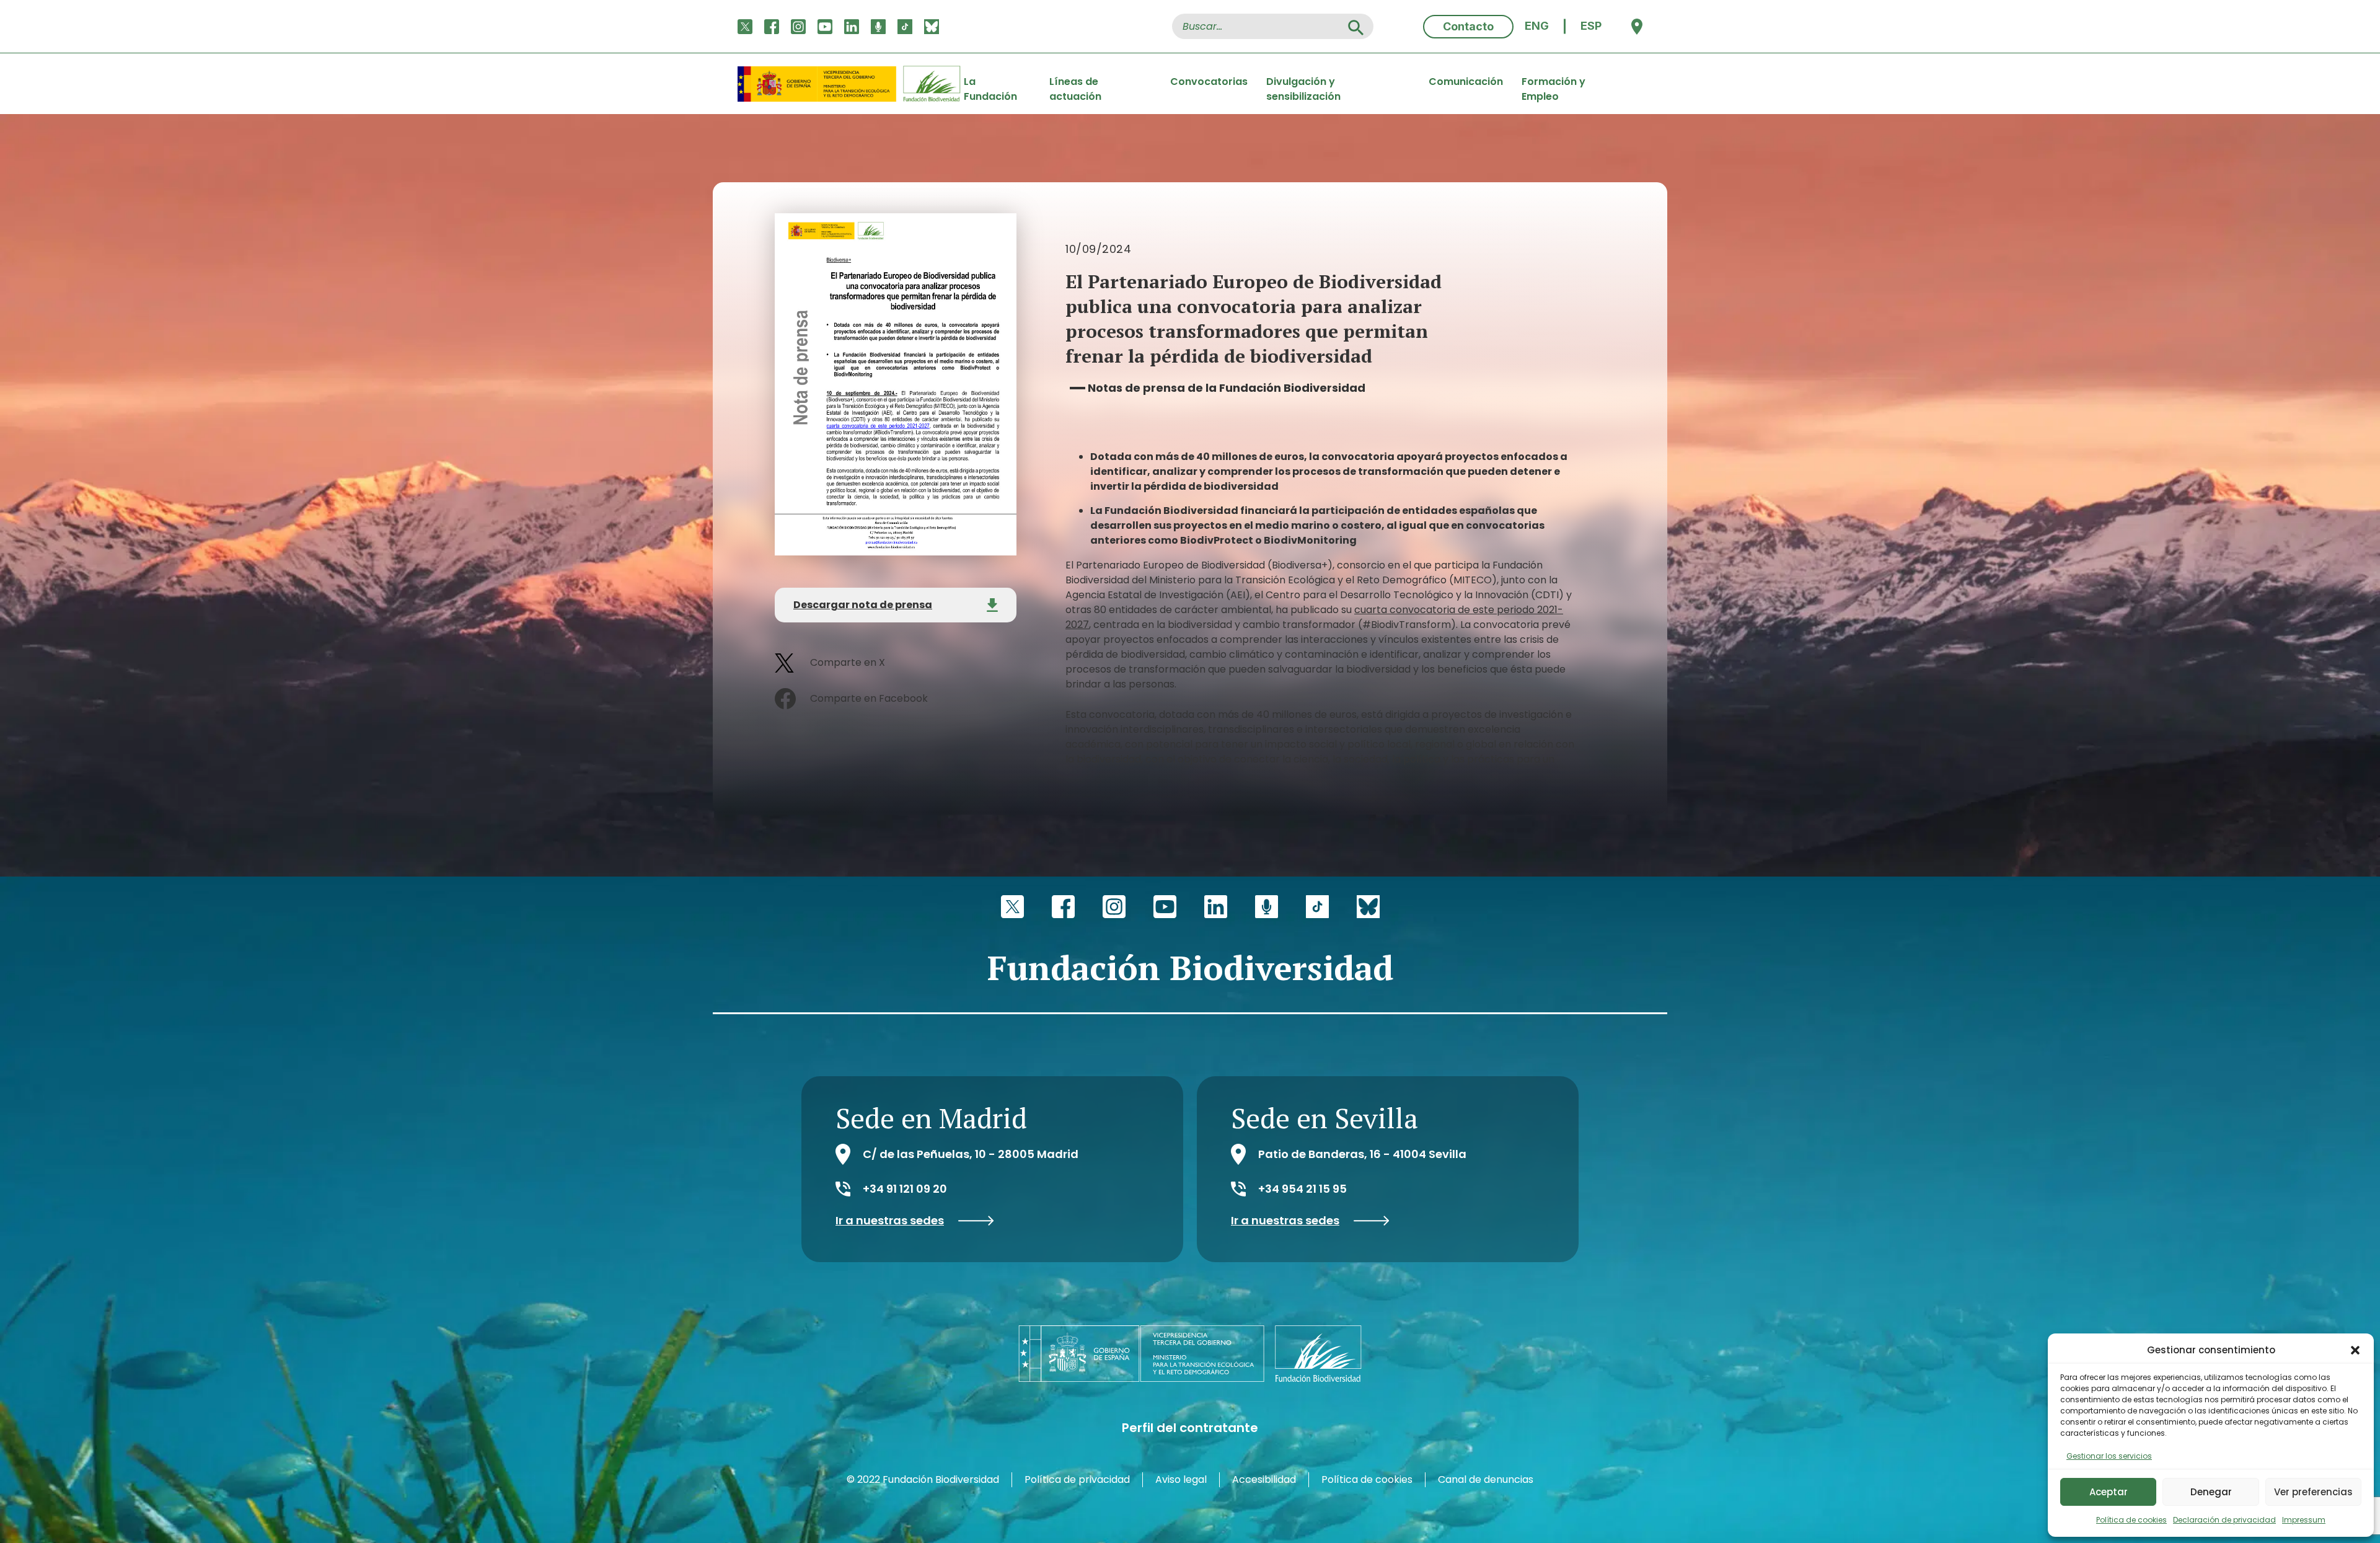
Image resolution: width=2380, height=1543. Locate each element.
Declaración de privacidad (2224, 1520)
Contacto (1468, 26)
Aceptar (2109, 1492)
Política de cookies (2131, 1520)
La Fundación (990, 84)
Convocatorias (1209, 82)
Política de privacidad (1077, 1479)
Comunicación (1466, 82)
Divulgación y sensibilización (1303, 84)
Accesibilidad (1264, 1479)
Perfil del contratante (1190, 1428)
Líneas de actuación (1075, 84)
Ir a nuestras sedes (890, 1221)
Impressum (2304, 1520)
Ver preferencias (2313, 1492)
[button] (2355, 1350)
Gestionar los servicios (2109, 1456)
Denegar (2211, 1492)
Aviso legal (1181, 1479)
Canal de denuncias (1486, 1479)
